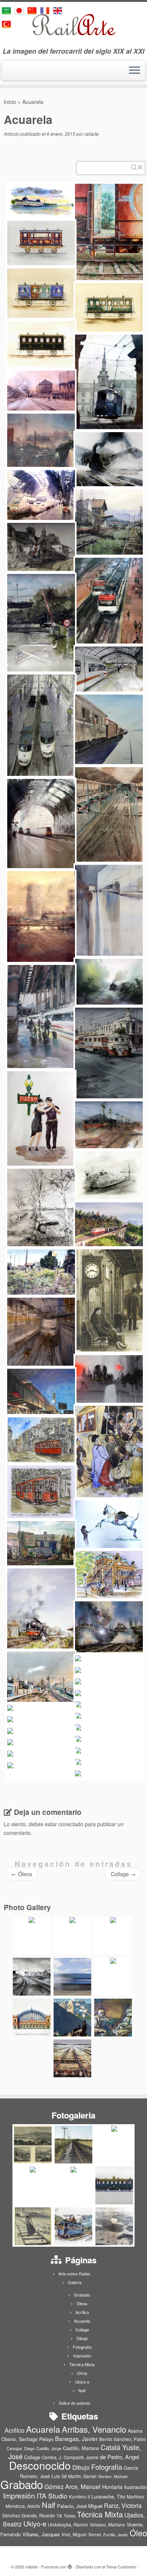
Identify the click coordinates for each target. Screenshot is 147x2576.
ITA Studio (52, 2496)
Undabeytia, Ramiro (68, 2525)
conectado (71, 1824)
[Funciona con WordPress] (70, 2565)
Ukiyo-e (82, 2382)
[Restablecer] (140, 167)
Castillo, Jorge (49, 2448)
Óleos (22, 1874)
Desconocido (40, 2465)
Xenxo (95, 2534)
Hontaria (112, 2487)
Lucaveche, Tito (108, 2496)
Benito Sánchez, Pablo (122, 2439)
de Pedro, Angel (119, 2457)
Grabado (82, 2295)
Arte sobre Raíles (74, 2274)
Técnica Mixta (82, 2364)
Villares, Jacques (41, 2534)
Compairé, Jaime (81, 2457)
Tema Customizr (121, 2567)
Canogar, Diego (21, 2448)
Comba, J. (52, 2457)
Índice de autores (75, 2403)
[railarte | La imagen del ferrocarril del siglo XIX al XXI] (73, 25)
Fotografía (82, 2347)
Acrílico (82, 2312)
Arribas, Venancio (94, 2429)
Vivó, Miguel (74, 2534)
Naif (82, 2390)
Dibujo (82, 2338)
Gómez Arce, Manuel (73, 2486)
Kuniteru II (79, 2497)
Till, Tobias (66, 2516)
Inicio (10, 102)
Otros (82, 2373)
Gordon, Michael (113, 2476)
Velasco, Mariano (107, 2525)
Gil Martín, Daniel (79, 2476)
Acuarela (82, 2321)
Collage (123, 1874)
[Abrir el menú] (135, 71)
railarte (92, 134)
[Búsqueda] (134, 167)
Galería (75, 2282)
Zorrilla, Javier (116, 2535)
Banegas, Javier (76, 2438)
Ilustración (135, 2487)
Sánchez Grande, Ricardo (29, 2516)
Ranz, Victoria (123, 2505)
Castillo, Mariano (81, 2448)
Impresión (82, 2356)
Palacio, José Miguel (80, 2506)
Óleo (138, 2533)
